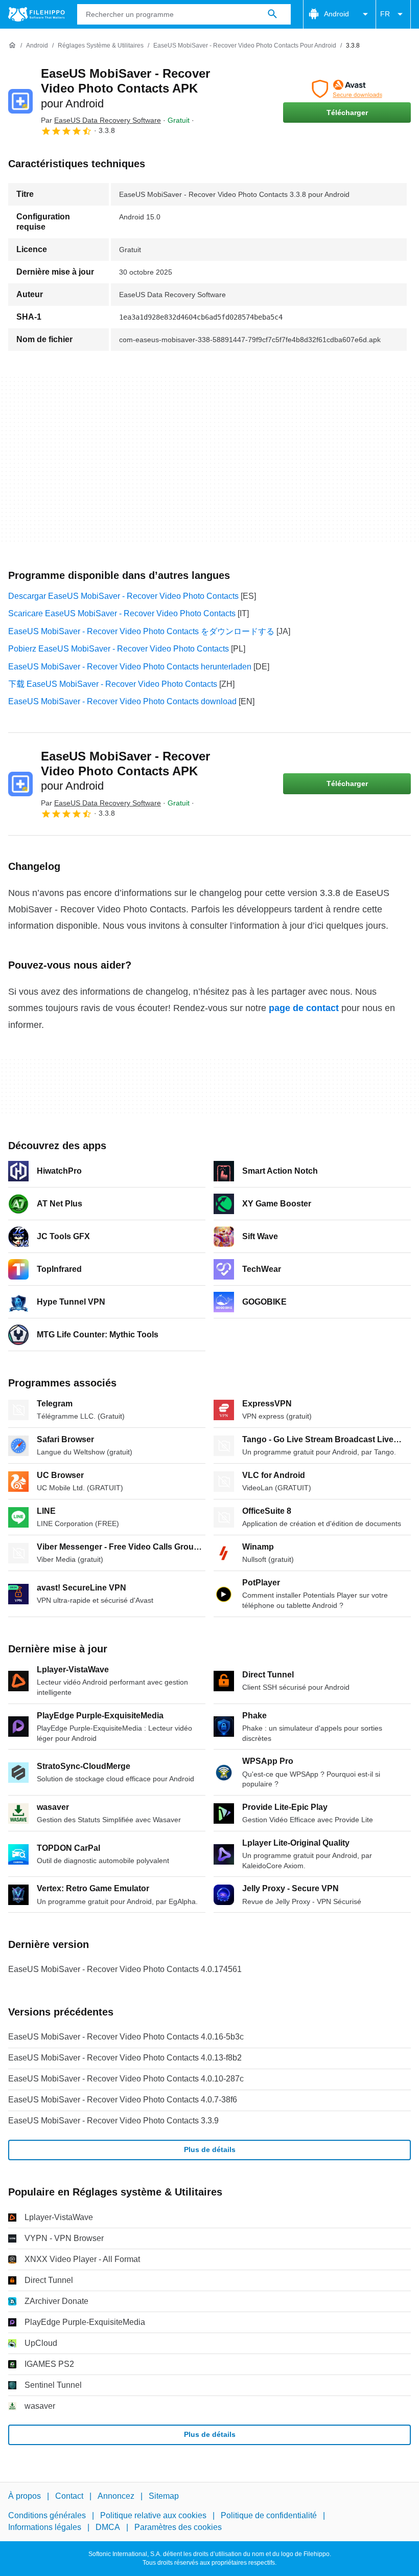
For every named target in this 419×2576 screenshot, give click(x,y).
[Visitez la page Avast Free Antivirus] (347, 89)
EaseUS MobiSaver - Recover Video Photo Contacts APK (125, 88)
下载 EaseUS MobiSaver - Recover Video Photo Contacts (113, 684)
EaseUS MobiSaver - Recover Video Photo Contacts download (122, 701)
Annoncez (116, 2496)
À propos (25, 2496)
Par (101, 120)
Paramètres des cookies (178, 2527)
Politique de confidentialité (269, 2515)
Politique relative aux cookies (153, 2515)
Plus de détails (210, 2149)
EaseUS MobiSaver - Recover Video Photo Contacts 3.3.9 (113, 2121)
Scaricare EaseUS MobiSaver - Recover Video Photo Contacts (122, 613)
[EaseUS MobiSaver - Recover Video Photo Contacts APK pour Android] (20, 101)
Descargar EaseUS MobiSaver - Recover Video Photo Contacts (123, 596)
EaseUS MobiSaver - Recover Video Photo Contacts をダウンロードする (141, 631)
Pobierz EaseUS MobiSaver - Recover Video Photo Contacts (119, 649)
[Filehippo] (37, 14)
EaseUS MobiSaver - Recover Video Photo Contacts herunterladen (130, 667)
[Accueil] (12, 46)
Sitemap (164, 2496)
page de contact (304, 1008)
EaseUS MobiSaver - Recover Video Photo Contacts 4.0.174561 (125, 1969)
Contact (69, 2496)
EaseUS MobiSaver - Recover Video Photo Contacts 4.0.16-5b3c (126, 2037)
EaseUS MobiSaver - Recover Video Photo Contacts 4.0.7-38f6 (123, 2100)
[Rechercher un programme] (272, 14)
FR (385, 14)
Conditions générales (47, 2515)
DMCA (108, 2527)
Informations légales (45, 2527)
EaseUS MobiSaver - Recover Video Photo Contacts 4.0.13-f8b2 (125, 2058)
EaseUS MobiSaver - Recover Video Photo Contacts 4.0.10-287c (126, 2079)
